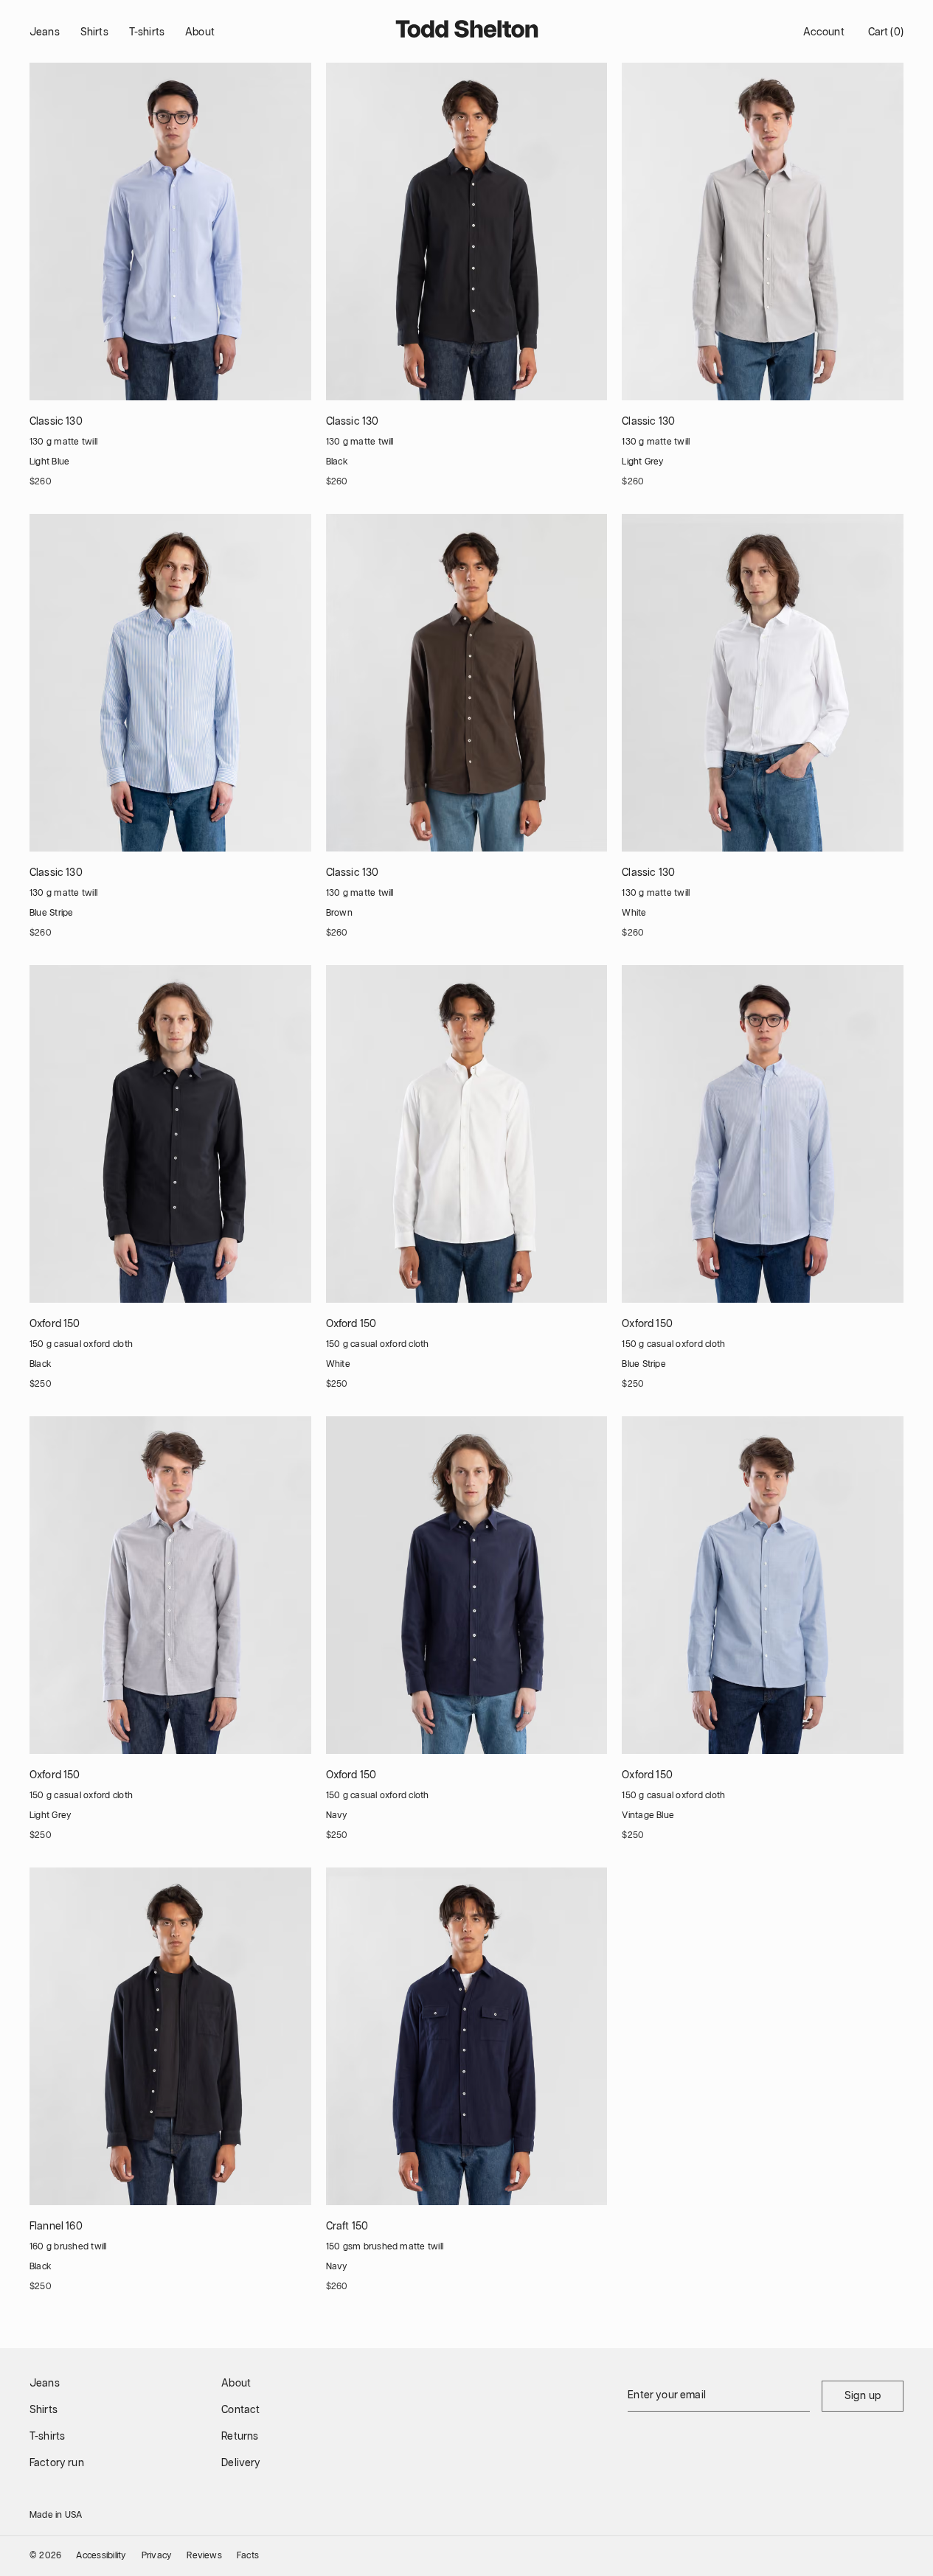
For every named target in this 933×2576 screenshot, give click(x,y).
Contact (240, 2410)
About (200, 32)
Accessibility (101, 2556)
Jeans (45, 32)
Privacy (157, 2556)
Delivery (241, 2463)
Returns (240, 2437)
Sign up (863, 2396)
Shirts (94, 32)
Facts (248, 2556)
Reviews (204, 2556)
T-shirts (147, 32)
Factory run (57, 2463)
